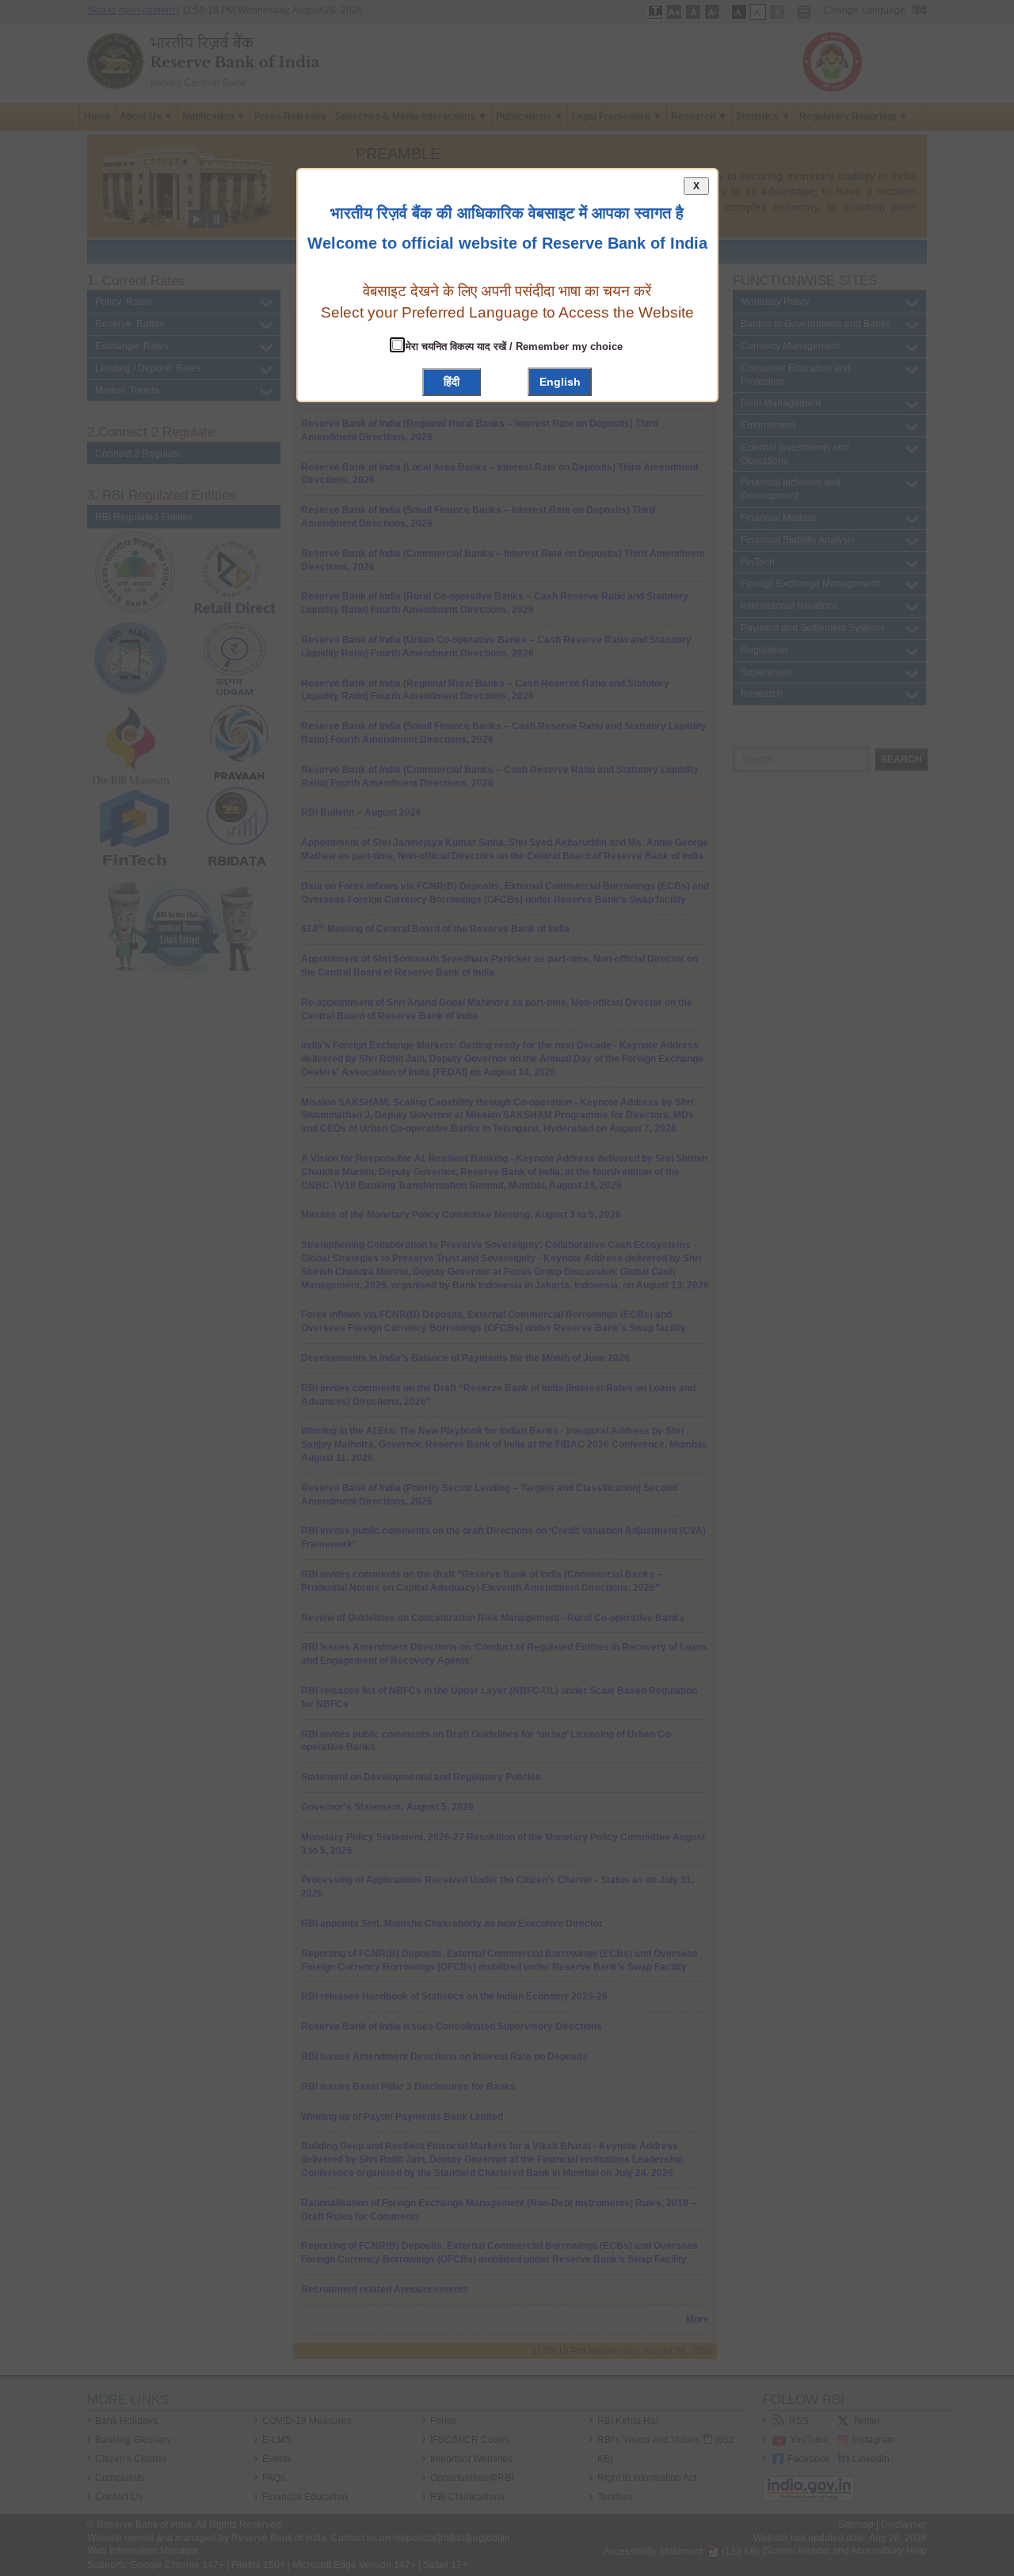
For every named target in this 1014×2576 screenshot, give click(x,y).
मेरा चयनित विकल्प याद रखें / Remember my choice (513, 346)
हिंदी (452, 382)
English (560, 382)
